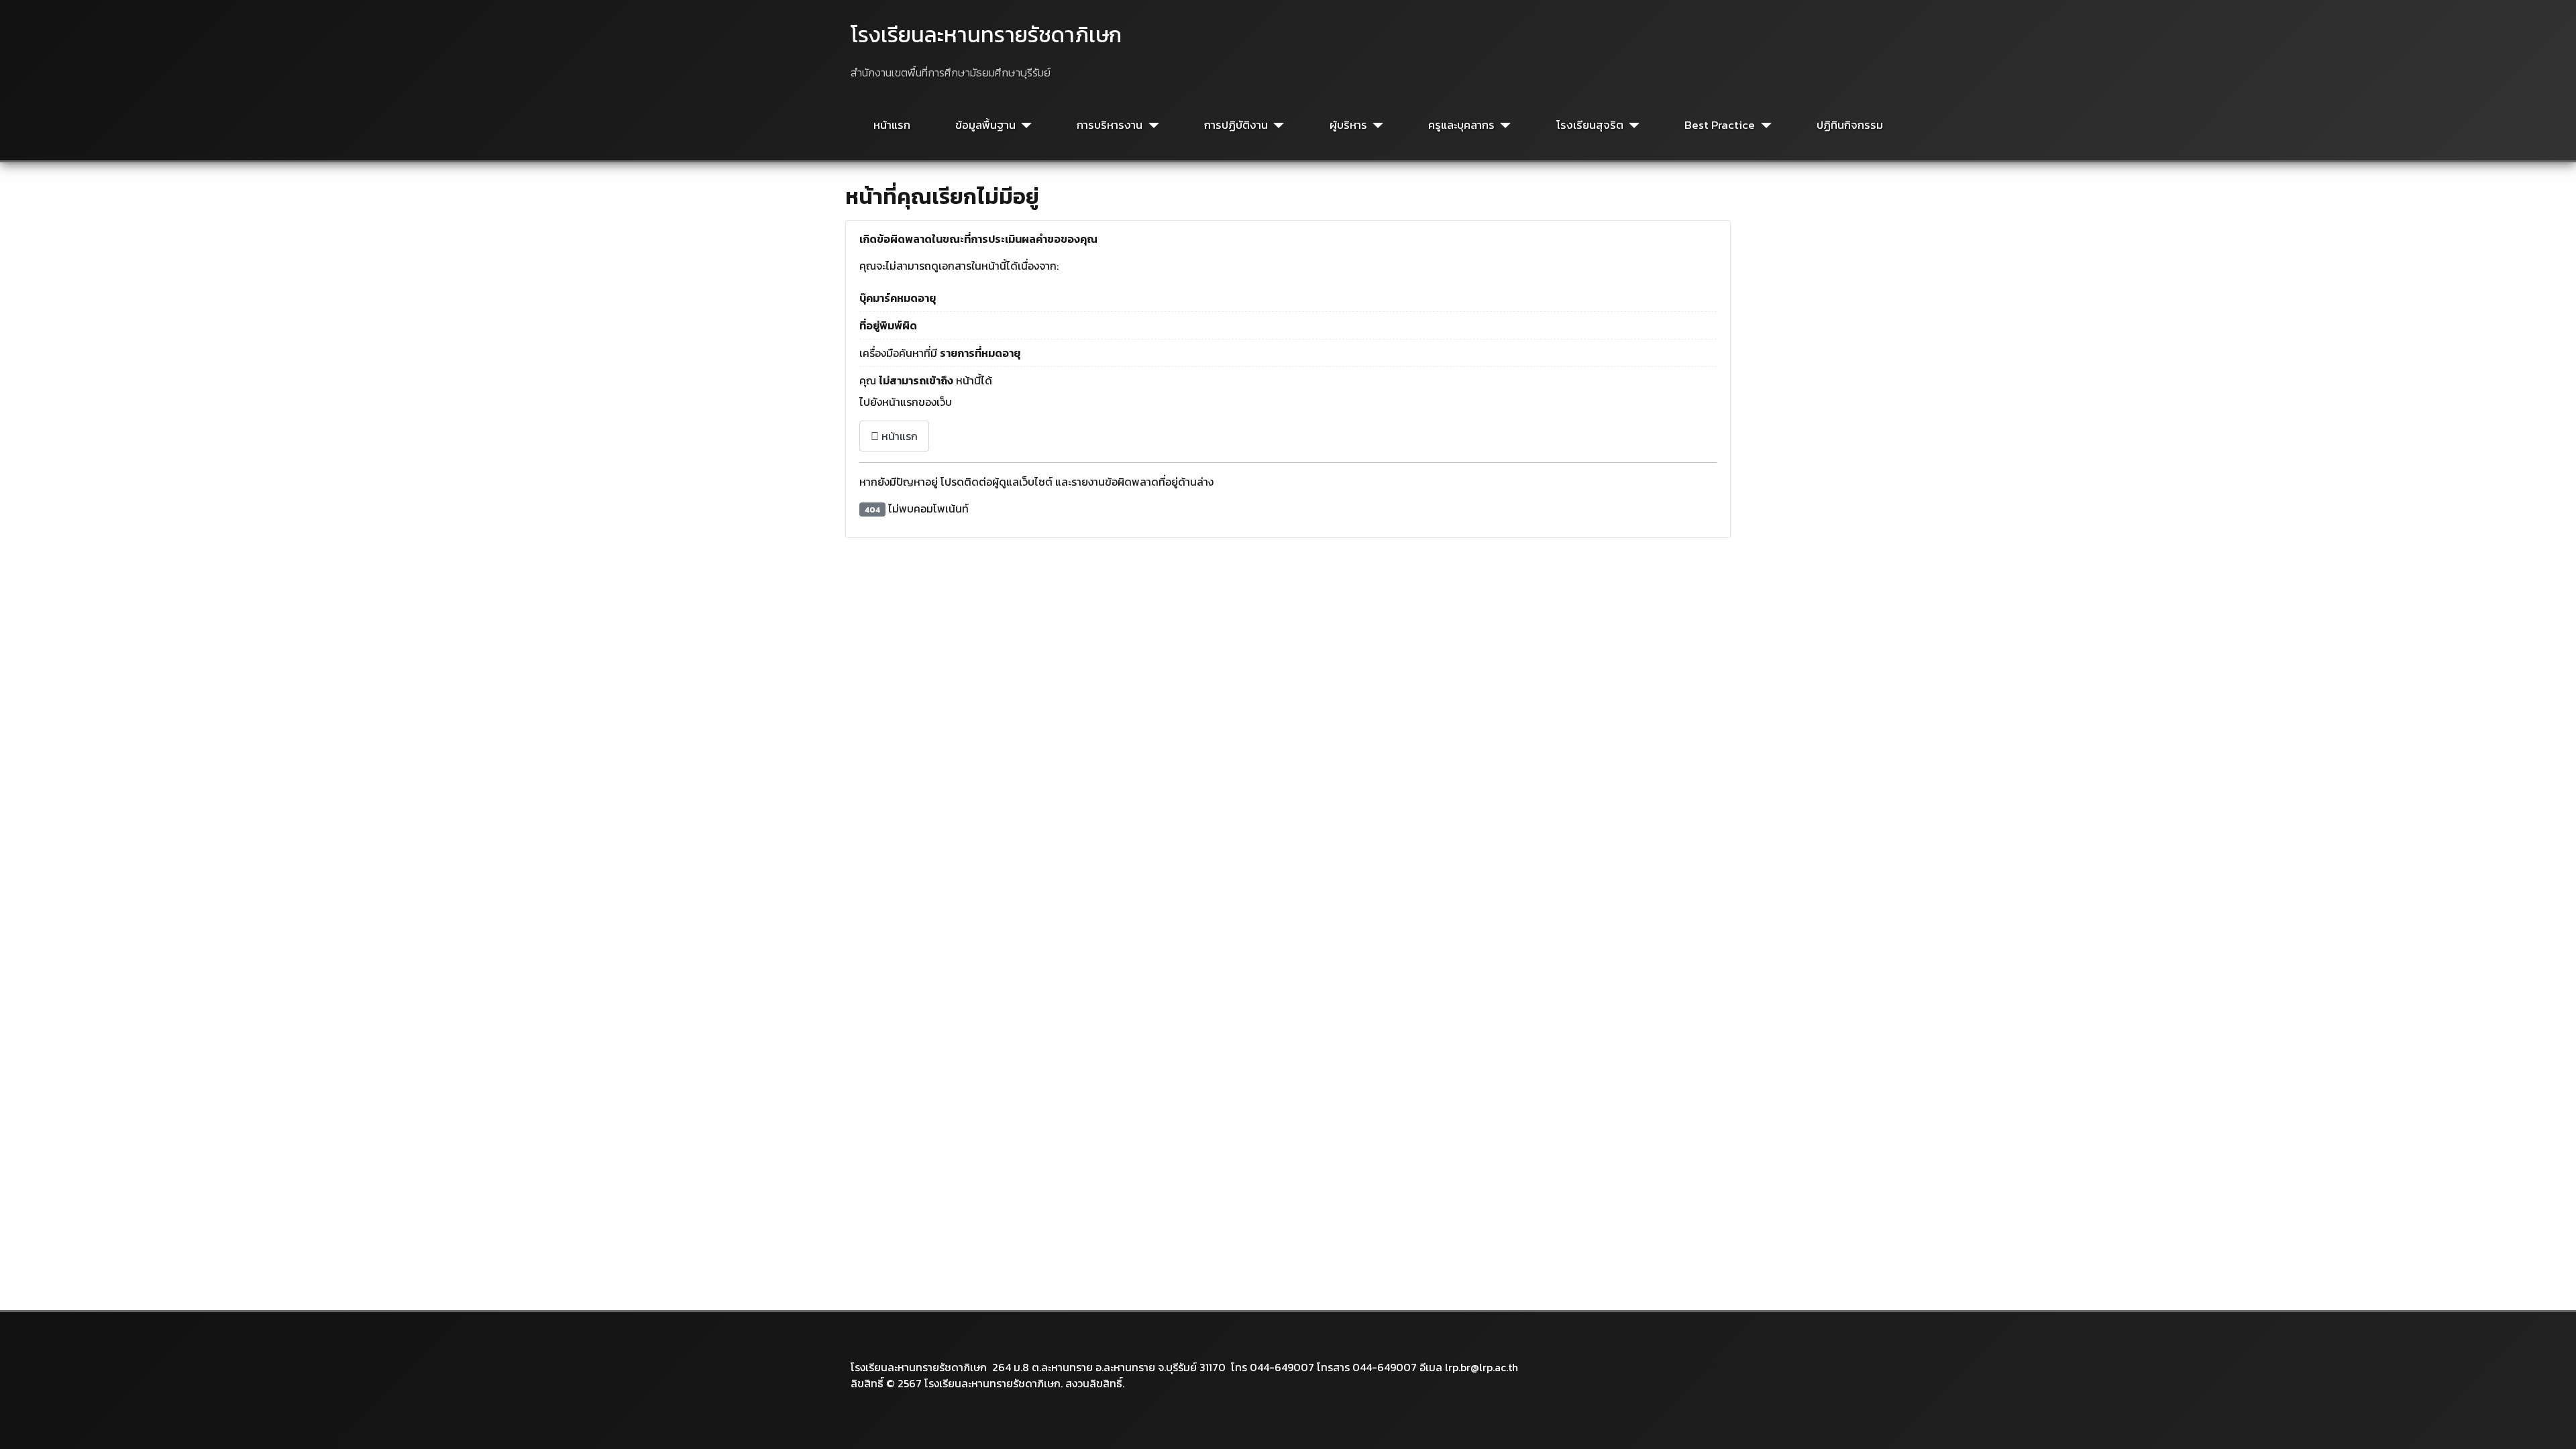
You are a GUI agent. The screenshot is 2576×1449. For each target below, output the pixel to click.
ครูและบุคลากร (1461, 125)
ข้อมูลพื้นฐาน (985, 125)
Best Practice (1720, 125)
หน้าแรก (892, 125)
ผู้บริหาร (1348, 125)
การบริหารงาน (1110, 125)
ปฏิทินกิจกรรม (1850, 125)
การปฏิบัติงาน (1236, 125)
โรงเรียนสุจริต (1590, 125)
